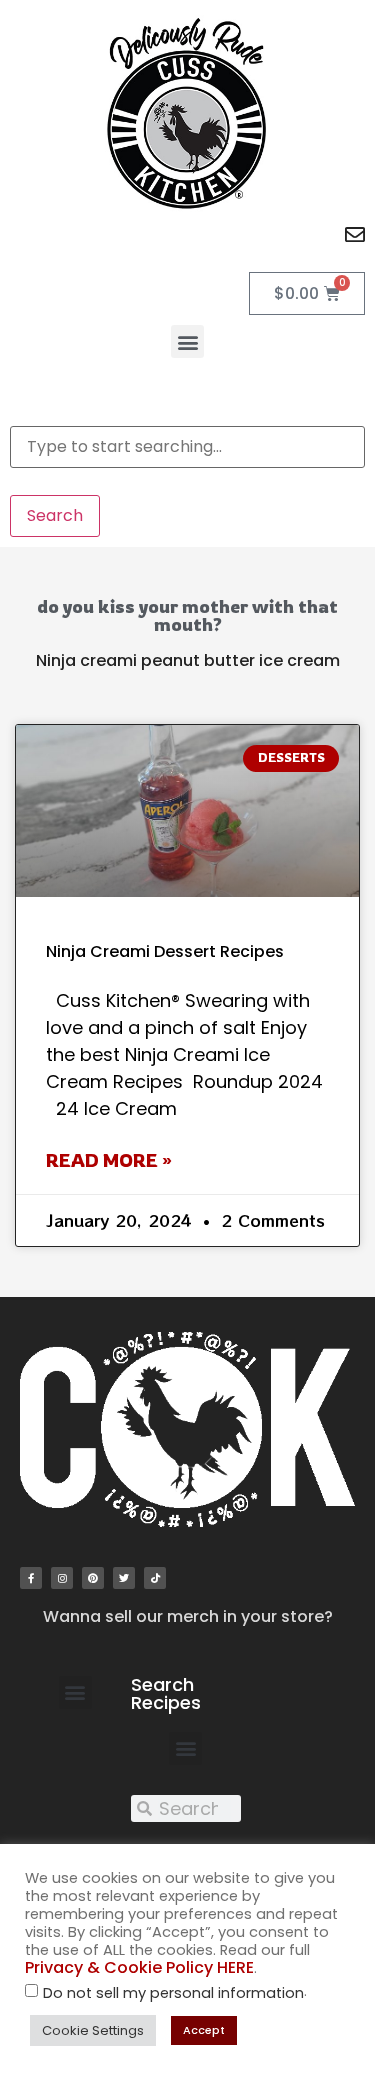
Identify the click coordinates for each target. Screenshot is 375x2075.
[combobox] (187, 447)
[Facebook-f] (31, 1578)
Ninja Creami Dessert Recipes (165, 951)
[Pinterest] (93, 1578)
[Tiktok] (155, 1578)
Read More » (109, 1160)
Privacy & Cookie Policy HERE (139, 1967)
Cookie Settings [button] (93, 2030)
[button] (187, 341)
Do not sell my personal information (173, 1993)
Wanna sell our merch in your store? (188, 1616)
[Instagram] (62, 1578)
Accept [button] (204, 2030)
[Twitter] (124, 1578)
